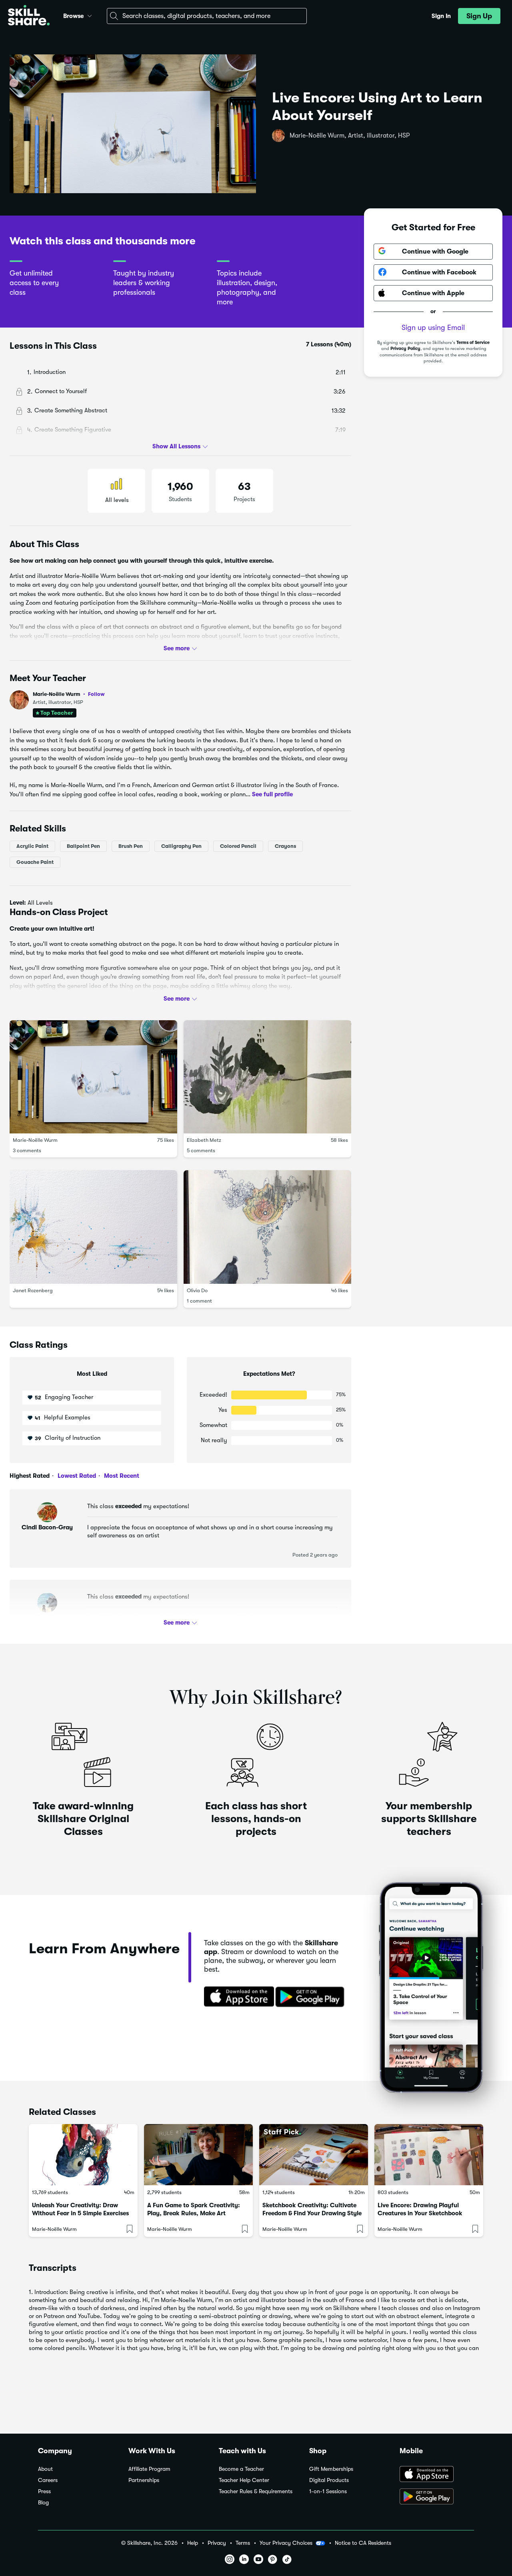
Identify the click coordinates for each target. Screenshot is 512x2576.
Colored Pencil (238, 846)
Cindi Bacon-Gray (47, 1527)
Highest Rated (30, 1476)
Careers (48, 2480)
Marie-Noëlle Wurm (69, 694)
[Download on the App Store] (236, 1997)
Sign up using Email (433, 327)
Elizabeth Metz (204, 1140)
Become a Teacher (241, 2469)
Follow (96, 694)
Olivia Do (197, 1290)
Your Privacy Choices (286, 2543)
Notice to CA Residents (363, 2543)
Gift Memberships (331, 2469)
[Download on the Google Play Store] (437, 2497)
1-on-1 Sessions (328, 2491)
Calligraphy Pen (181, 846)
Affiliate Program (149, 2469)
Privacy (217, 2543)
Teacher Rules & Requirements (256, 2491)
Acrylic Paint (32, 846)
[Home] (29, 16)
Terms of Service (473, 342)
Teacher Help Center (244, 2480)
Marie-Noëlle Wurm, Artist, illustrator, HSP (350, 136)
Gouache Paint (35, 862)
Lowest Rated (76, 1476)
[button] (90, 15)
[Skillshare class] (83, 2155)
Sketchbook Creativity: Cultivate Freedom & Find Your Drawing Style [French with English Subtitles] (312, 2213)
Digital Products (329, 2480)
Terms (243, 2543)
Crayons (285, 846)
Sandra (47, 1618)
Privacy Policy (405, 349)
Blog (43, 2503)
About (45, 2469)
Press (44, 2491)
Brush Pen (131, 846)
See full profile (272, 794)
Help (193, 2543)
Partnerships (144, 2480)
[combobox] (207, 16)
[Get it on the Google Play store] (312, 1997)
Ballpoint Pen (83, 846)
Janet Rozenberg (33, 1290)
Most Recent (121, 1476)
